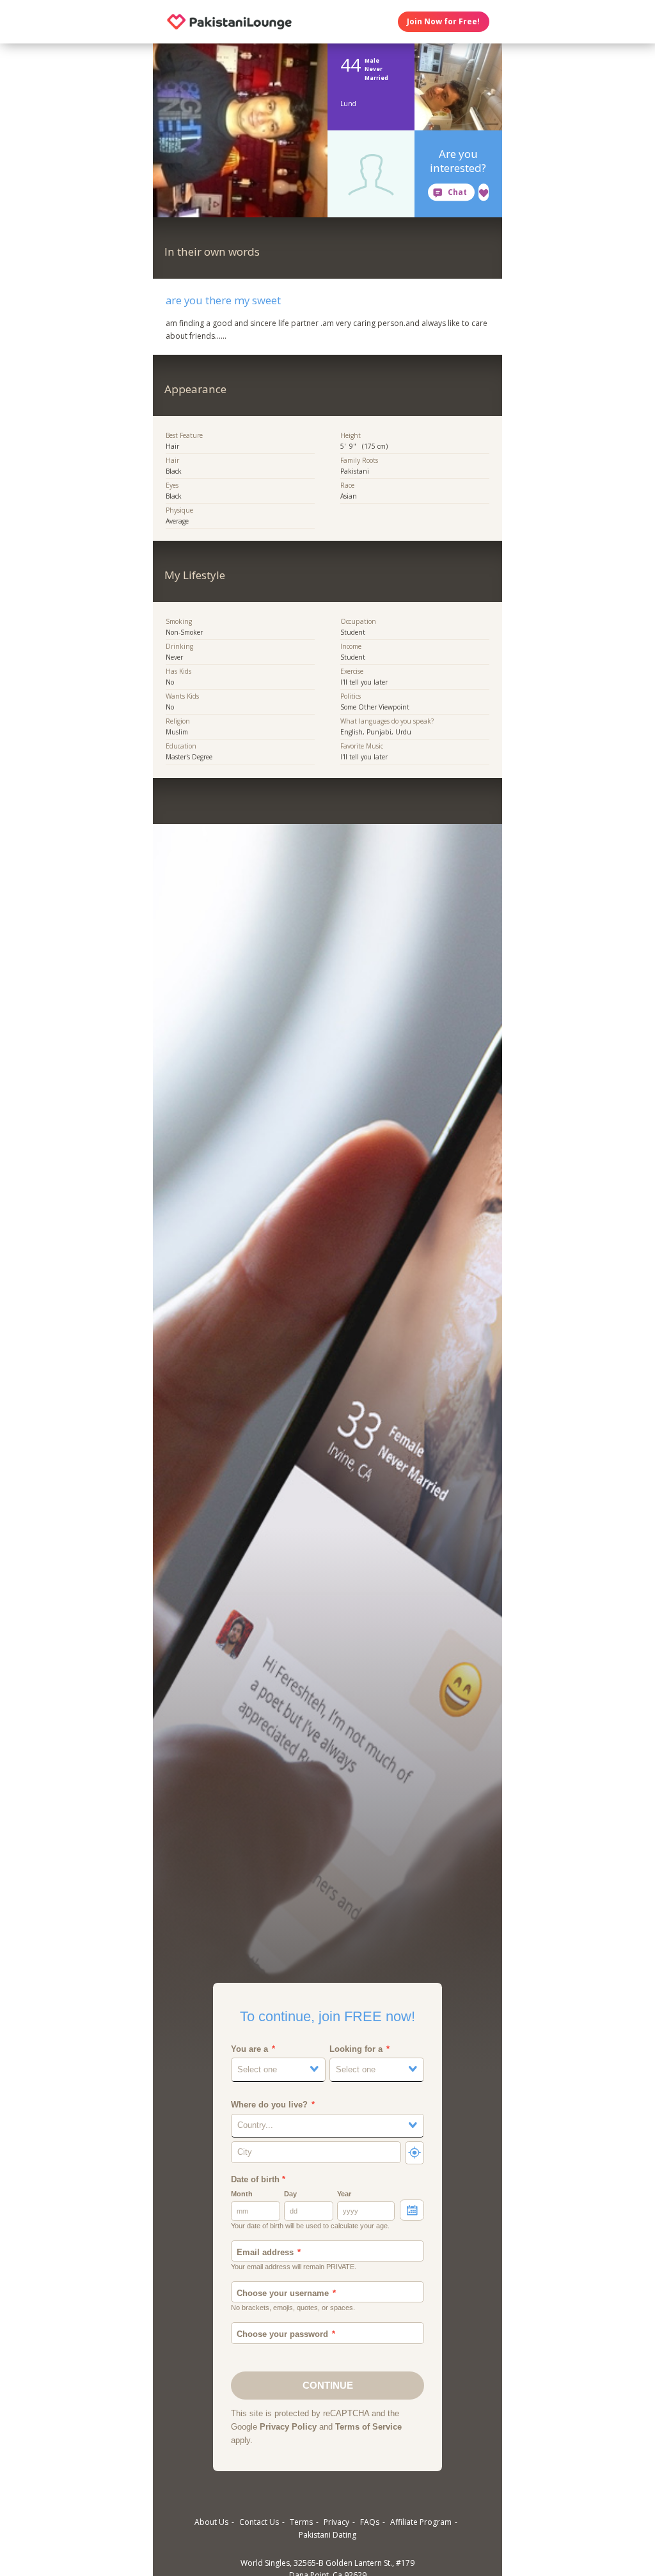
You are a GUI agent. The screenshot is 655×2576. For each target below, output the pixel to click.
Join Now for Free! (443, 21)
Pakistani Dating (327, 2535)
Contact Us (259, 2522)
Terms (301, 2522)
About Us (211, 2522)
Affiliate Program (421, 2522)
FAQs (370, 2522)
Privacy (336, 2522)
